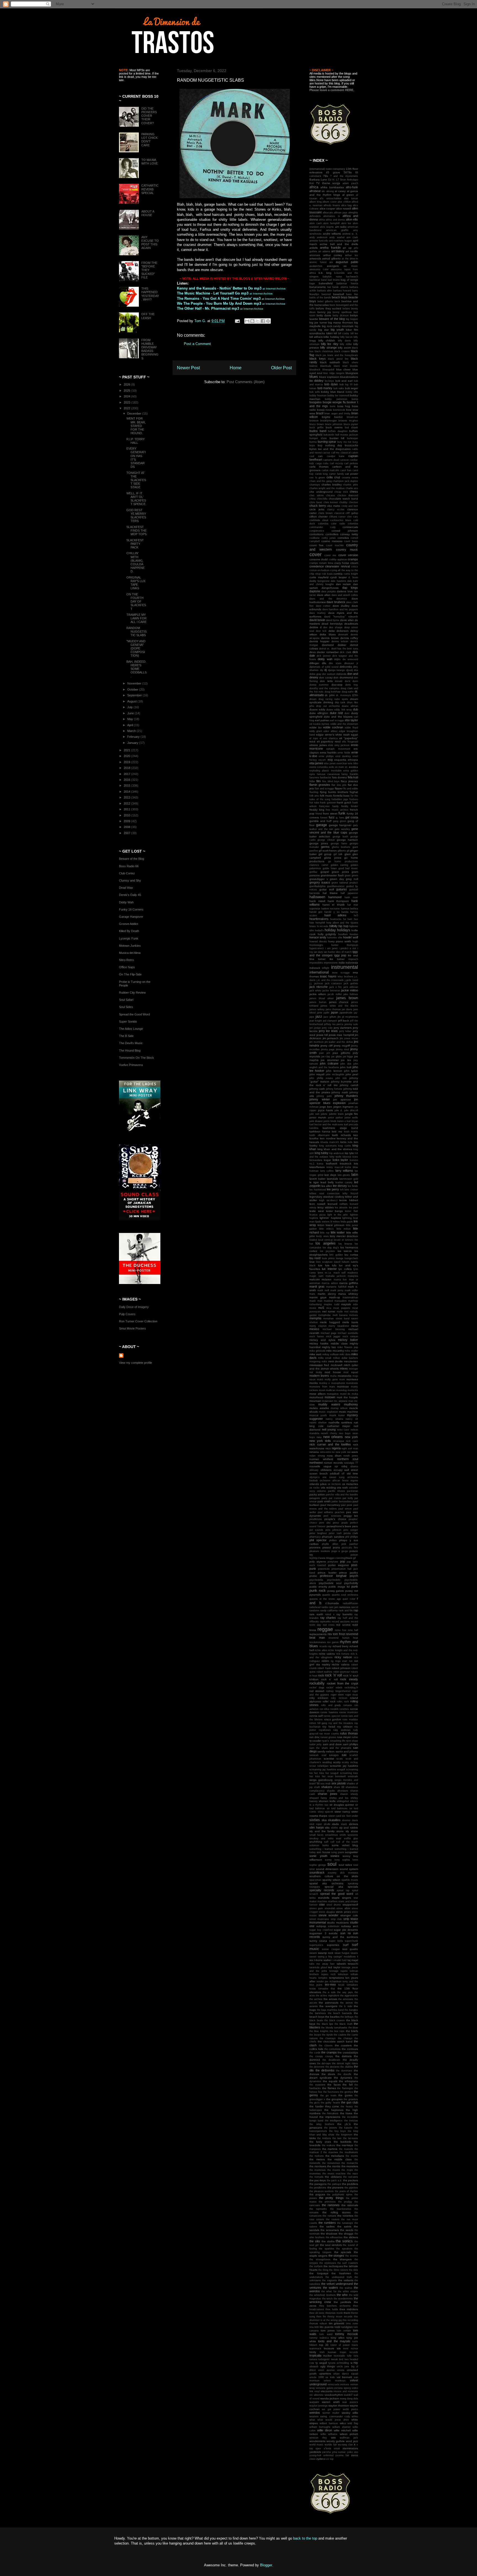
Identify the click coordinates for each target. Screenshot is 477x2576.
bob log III (346, 384)
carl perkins (351, 463)
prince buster (327, 1573)
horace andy (318, 937)
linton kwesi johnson (331, 1225)
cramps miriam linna (321, 563)
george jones (319, 843)
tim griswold (336, 2323)
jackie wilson (318, 994)
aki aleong (328, 191)
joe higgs (348, 1057)
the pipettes (351, 2188)
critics (355, 567)
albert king (316, 202)
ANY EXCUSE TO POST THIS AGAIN (150, 243)
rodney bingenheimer (338, 1691)
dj (325, 670)
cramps (353, 559)
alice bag (346, 205)
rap (356, 1610)
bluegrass (352, 373)
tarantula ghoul (318, 1967)
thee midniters (349, 2309)
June (131, 713)
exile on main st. (338, 767)
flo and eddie (351, 789)
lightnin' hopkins (330, 1218)
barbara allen (325, 291)
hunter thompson (345, 945)
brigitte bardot (332, 417)
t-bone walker (323, 1960)
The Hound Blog (130, 1050)
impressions (331, 963)
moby (319, 1372)
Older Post (281, 368)
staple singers (341, 1898)
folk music (326, 796)
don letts (326, 681)
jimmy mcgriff (342, 1046)
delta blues (328, 634)
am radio (341, 227)
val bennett (344, 2377)
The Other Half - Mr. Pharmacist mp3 (208, 308)
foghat (354, 792)
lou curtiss (351, 1255)
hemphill (320, 923)
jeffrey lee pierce (334, 1024)
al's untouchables (330, 198)
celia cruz (333, 477)
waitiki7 (348, 2395)
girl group (325, 854)
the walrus (346, 2288)
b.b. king (325, 273)
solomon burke (319, 1845)
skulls (327, 1824)
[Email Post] (237, 321)
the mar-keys (345, 2145)
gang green (340, 821)
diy (322, 670)
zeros (355, 2455)
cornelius (343, 538)
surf (346, 1945)
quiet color (349, 1599)
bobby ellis (352, 392)
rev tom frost (336, 1634)
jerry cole (327, 1028)
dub (356, 709)
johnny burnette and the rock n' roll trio (334, 1083)
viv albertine (316, 2395)
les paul (353, 1208)
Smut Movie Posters (132, 1328)
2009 (127, 821)
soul (332, 1864)
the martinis (330, 2149)
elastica (333, 738)
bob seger (352, 388)
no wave (353, 1452)
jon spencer (342, 1099)
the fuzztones (331, 2092)
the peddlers (350, 2184)
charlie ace (352, 488)
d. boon (353, 577)
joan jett (324, 1053)
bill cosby (344, 333)
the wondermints (343, 2299)
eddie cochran (333, 727)
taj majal (353, 1960)
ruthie (355, 1737)
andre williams (332, 234)
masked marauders (335, 1301)
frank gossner (328, 803)
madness (353, 1273)
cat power (352, 474)
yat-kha (326, 2452)
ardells (314, 248)
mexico (314, 1329)
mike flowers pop (348, 1347)
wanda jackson (330, 2398)
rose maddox (350, 1720)
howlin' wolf (351, 937)
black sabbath (330, 362)
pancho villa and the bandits (342, 1495)
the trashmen (341, 2273)
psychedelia (316, 1580)
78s (326, 176)
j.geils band (351, 980)
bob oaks (339, 388)
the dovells (345, 2074)
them (347, 2313)
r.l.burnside (332, 1603)
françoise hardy (329, 806)
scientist (329, 1759)
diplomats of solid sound (324, 667)
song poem (338, 1852)
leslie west (317, 1211)
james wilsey (317, 1009)
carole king (321, 474)
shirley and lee (339, 1798)
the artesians (346, 1999)
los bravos (345, 1244)
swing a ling (325, 1957)
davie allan (347, 620)
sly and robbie (349, 1828)
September (135, 695)
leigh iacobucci (328, 1200)
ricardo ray (326, 1646)
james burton (318, 1002)
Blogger (266, 2565)
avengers (333, 266)
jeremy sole (351, 1024)
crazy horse (342, 563)
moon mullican (327, 1390)
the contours (350, 2049)
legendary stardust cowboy (327, 1197)
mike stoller (351, 1351)
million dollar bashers (345, 1358)
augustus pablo (347, 262)
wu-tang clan (345, 2445)
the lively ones (320, 2142)
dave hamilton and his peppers (340, 609)
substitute (334, 1926)
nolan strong (317, 1456)
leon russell (317, 1204)
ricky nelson (343, 1657)
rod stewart (317, 1691)
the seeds (347, 2230)
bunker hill (337, 438)
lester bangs (335, 1211)
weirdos (315, 2413)
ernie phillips (326, 756)
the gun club (350, 2102)
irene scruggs (341, 973)
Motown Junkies (130, 946)
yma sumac (339, 2452)
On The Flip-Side (130, 974)
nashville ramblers (340, 1422)
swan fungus (342, 1953)
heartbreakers (319, 919)
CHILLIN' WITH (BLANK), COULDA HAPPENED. (136, 562)
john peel (352, 1074)
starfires (333, 1901)
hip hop (343, 926)
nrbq (344, 1466)
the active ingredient (327, 1996)
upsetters (325, 2374)
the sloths (328, 2241)
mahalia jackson (336, 1276)
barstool (326, 294)
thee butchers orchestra (335, 2306)
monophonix (338, 1383)
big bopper (352, 319)
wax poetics (350, 2402)
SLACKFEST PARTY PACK (135, 544)
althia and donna (335, 220)
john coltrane (329, 1063)
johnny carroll (349, 1085)
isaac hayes (328, 976)
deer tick (321, 631)
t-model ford (340, 1960)
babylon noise (332, 277)
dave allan (324, 595)
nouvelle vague (320, 1466)
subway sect (350, 1926)
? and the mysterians (344, 176)
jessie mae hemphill (341, 1035)
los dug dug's (331, 1248)
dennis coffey (349, 638)
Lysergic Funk (129, 938)
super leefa (336, 1941)
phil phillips (352, 1537)
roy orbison (345, 1727)
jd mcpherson (350, 1017)
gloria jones (333, 858)
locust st (339, 1240)
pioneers (315, 1547)
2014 (127, 792)
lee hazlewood (318, 1190)
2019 (127, 762)
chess (354, 492)
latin (355, 1175)
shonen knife (327, 1801)
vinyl (317, 2391)
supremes (333, 1945)
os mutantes (350, 1484)
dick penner (324, 656)
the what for (329, 2291)
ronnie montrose (349, 1712)
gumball (354, 890)
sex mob (325, 1784)
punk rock (318, 1591)
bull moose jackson (347, 435)
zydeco (321, 2459)
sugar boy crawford (321, 1930)
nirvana (314, 1452)
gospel (325, 872)
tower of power (340, 2345)
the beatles (332, 2017)
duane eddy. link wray (339, 710)
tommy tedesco (319, 2338)
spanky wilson (331, 1880)
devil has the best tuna (345, 649)
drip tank (340, 702)
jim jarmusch (331, 1038)
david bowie (317, 620)
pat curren (335, 1498)
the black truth (344, 2024)
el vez (324, 738)
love (312, 1262)
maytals (346, 1304)
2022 (127, 408)
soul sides (345, 1865)
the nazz (353, 2174)
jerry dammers (343, 1028)
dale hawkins (338, 581)
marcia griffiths (349, 1283)
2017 (127, 774)
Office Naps (127, 967)
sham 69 (339, 1787)
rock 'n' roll (333, 1675)
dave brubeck (336, 602)
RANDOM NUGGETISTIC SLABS (137, 632)
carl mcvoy (336, 463)
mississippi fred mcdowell (326, 1365)
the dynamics (343, 2078)
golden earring (340, 865)
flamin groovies (320, 785)
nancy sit (352, 1419)
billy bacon (347, 337)
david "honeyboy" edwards (341, 617)
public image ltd (339, 1587)
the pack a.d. (335, 2180)
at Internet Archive (274, 289)
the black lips (325, 2024)
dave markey (318, 613)
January (133, 743)
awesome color (319, 269)
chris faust (316, 502)
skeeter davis (350, 1820)
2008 (127, 827)
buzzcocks (351, 445)
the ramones (331, 2205)
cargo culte (322, 463)
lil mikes (335, 1222)
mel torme (329, 1311)
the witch (328, 2299)
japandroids (346, 1013)
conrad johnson (345, 531)
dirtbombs (346, 667)
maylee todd (332, 1304)
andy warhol (337, 237)
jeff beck (344, 1021)
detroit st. (325, 649)
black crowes (342, 351)
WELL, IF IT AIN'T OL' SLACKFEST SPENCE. (136, 499)
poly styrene (318, 1562)
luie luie (324, 1265)
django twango (336, 670)
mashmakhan (350, 1298)
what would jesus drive (333, 2420)
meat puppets (342, 1308)
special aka (334, 1887)
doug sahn (348, 692)
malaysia (353, 1276)
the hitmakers (330, 2113)
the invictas (351, 2121)
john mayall (317, 1074)
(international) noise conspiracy (327, 169)
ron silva (325, 1709)
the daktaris (344, 2056)
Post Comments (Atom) (246, 382)
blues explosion (329, 377)
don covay (326, 677)
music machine (349, 1412)
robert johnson (341, 1668)
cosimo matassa (332, 541)
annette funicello (319, 241)
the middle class (340, 2159)
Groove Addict (128, 924)
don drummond (343, 677)
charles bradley (332, 485)
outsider (353, 1488)
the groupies (334, 2099)
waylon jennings (319, 2406)
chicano (330, 495)
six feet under (350, 1816)
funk (342, 813)
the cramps (329, 2052)
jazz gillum (330, 1017)
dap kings (350, 588)
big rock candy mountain (338, 326)
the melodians (335, 2156)
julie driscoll (351, 1110)
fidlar (312, 781)
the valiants (346, 2280)
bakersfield (326, 283)
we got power (331, 2409)
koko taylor (340, 1160)
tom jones (328, 2330)
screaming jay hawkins (323, 1769)
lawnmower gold (349, 1179)
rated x (330, 1614)
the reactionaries (341, 2209)
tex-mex (330, 1985)
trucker (328, 2356)
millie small (325, 1358)
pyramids (315, 1595)
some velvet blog (345, 1845)
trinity (313, 2352)
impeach (353, 959)
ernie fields (344, 753)
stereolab (330, 1908)
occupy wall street (346, 1470)
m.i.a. (328, 1273)
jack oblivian (351, 987)
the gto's (315, 2103)
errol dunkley (343, 756)
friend (319, 814)
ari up (347, 248)
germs (325, 847)
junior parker (335, 1118)
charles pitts (351, 485)
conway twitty (349, 534)
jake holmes (351, 994)
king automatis (328, 1146)
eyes (312, 774)
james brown (347, 998)
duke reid (336, 713)
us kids (330, 2377)
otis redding (328, 1488)
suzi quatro (350, 1949)
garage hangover (340, 825)
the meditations (349, 2152)
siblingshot (343, 1801)
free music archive (337, 810)
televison (343, 1974)
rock (321, 1675)
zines (312, 2459)
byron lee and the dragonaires (330, 449)
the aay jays (345, 1992)
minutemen (351, 1361)
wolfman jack (349, 2438)
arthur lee (352, 255)
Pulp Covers (127, 1314)
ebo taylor (351, 720)
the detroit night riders (345, 2063)
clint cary (353, 517)
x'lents (328, 2448)
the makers (329, 2145)
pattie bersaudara (341, 1501)
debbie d (316, 627)
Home (236, 368)
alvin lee (346, 223)
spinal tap (343, 1890)
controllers (332, 534)
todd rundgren (344, 2327)
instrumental (344, 967)
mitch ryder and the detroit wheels (334, 1367)
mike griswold (317, 1351)
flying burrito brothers (334, 792)
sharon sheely (349, 1794)
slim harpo (317, 1827)
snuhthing (316, 1842)
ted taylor (334, 1967)
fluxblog (314, 792)
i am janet (331, 948)
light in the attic (338, 1215)
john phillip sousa (321, 1078)
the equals (330, 2081)
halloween (317, 897)
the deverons (317, 2067)
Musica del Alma (130, 953)
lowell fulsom (342, 1262)
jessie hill (322, 1035)
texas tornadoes (348, 1985)
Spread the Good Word (134, 1014)
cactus (326, 453)
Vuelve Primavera (131, 1065)
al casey (340, 191)
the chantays (328, 2038)
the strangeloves (320, 2259)
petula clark (351, 1533)
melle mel (343, 1312)
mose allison (318, 1394)
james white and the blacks (339, 1006)
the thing (323, 2270)
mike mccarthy (335, 1351)
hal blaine (330, 893)
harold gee (316, 912)
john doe (346, 1064)
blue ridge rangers (334, 373)
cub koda (327, 574)
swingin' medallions (345, 1957)
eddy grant (316, 731)
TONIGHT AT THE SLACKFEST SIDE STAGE (136, 480)
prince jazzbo (349, 1573)
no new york (339, 1452)
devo (313, 652)
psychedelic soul (330, 1583)
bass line (352, 294)
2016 (127, 780)
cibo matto (334, 506)
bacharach (352, 277)
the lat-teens (351, 2138)
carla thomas (319, 467)
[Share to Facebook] (263, 321)
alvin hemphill (331, 223)
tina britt (314, 2327)
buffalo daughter (338, 431)
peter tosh (335, 1533)
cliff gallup (352, 513)
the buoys (315, 2035)
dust (347, 713)
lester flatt (352, 1211)
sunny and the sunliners (340, 1937)
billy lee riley (330, 344)
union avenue (326, 2370)
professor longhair (333, 1576)
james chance (339, 1002)
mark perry (337, 1290)
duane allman (350, 706)
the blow (353, 2028)
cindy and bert (350, 506)
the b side (346, 2006)
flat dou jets (339, 785)
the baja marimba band (330, 2010)
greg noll (352, 879)
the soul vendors (331, 2245)
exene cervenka (319, 767)
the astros (346, 2003)
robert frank (324, 1668)
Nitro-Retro (126, 960)
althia (322, 220)
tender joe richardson (329, 1981)
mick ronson (350, 1336)
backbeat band (318, 280)
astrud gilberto (331, 258)
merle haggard (330, 1322)
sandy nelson (326, 1751)
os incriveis (334, 1484)
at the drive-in (350, 259)
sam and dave (332, 1744)
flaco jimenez (349, 781)
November (135, 683)
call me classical (341, 453)
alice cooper (328, 209)
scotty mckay (350, 1762)
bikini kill (332, 333)
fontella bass (341, 796)
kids (350, 1142)
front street (330, 814)
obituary (314, 1470)
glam (348, 854)
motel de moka (349, 1394)
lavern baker (317, 1179)
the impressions (330, 2117)
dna (356, 670)
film (319, 781)
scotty (337, 1762)
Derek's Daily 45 (130, 895)
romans (348, 1705)
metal (355, 1326)
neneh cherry (329, 1433)
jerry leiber (345, 1031)
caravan (344, 460)
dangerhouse (330, 588)
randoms (314, 1611)
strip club (336, 1919)
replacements (318, 1634)
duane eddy (317, 709)
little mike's (326, 1229)
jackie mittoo (350, 990)
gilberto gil (343, 851)
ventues (345, 2384)
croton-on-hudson (319, 570)
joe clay (326, 1057)
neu (319, 1437)
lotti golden (336, 1255)
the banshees (318, 2013)
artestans (315, 255)
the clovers (326, 2046)
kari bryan (352, 1121)
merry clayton (318, 1326)
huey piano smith (340, 941)
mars (312, 1294)
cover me (330, 555)
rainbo (325, 1607)
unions (341, 2370)
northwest (316, 1463)
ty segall (321, 2363)
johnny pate (324, 1096)
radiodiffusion (350, 1603)
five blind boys (331, 781)
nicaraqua (338, 1441)
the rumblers (327, 2223)
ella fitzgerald (350, 742)
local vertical (325, 1240)
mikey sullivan (331, 1354)
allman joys (341, 213)
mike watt (315, 1354)
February (134, 737)
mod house (333, 1372)
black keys (318, 359)
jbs (339, 1017)
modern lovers (319, 1376)
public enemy (318, 1587)
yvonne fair (342, 2455)
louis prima (328, 1258)
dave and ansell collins (345, 595)
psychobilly (351, 1583)
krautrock (346, 1164)
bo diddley (316, 381)
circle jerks (317, 509)
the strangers (343, 2259)
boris (333, 406)
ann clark (352, 237)
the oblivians (333, 2177)
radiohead (315, 1607)
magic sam (316, 1276)
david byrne (333, 620)
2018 (127, 768)
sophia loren (350, 1860)
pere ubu (325, 1523)
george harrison (347, 840)
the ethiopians (349, 2081)
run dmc (315, 1737)
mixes (344, 1368)
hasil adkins (336, 915)
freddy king (317, 810)
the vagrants (329, 2280)
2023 (127, 402)
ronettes (344, 1709)
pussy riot (352, 1591)
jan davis (347, 1009)
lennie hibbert (349, 1200)
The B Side (126, 1036)
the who (342, 2295)
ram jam (334, 1607)
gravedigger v (319, 879)
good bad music (348, 868)
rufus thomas (349, 1733)
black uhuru (350, 362)
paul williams (325, 1512)
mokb (320, 1379)
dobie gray (315, 674)
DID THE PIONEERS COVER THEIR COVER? (149, 116)
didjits (337, 659)
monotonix (352, 1383)
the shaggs (346, 2234)
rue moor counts (329, 1734)
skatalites (334, 1820)
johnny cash (317, 1089)
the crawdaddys (348, 2053)
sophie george (318, 1865)
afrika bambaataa (332, 187)
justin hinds (330, 1121)
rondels (335, 1709)
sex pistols (339, 1783)
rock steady (349, 1679)
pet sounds (316, 1530)
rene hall (353, 1630)
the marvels (346, 2149)
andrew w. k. (350, 234)
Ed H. (332, 180)
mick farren (317, 1336)
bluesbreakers (349, 377)
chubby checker (349, 502)
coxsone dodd (319, 559)
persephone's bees (339, 1526)
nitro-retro (325, 1452)
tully (349, 2356)
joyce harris (326, 1110)
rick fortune (343, 1654)
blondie (354, 366)
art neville (352, 251)
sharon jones (327, 1794)
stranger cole (349, 1915)
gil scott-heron (328, 851)
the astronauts (328, 2003)
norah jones (351, 1456)
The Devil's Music (131, 1043)
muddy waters (329, 1404)
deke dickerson (339, 631)
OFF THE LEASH (148, 316)
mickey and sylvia (322, 1340)
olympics (315, 1477)
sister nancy (342, 1812)
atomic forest (318, 262)
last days (330, 1175)
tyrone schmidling (339, 2363)
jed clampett (330, 1021)
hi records (323, 926)
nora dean (334, 1456)
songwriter (352, 1852)
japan (335, 1012)
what (312, 2420)
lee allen (327, 1186)
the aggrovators (349, 1996)
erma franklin (328, 753)
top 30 (324, 2345)
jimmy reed (343, 1049)
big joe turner (318, 323)
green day (337, 879)
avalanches (316, 266)
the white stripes (348, 2291)
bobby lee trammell (338, 396)
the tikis (353, 2270)
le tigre (314, 1182)
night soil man (350, 1448)
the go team (328, 2095)
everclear (342, 763)
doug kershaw (333, 692)
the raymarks (318, 2209)
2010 (127, 815)
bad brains (334, 280)
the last (337, 2138)
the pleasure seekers (322, 2191)
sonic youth (318, 1856)
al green (348, 195)
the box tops (337, 2031)
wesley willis (350, 2413)
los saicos (345, 1251)
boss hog (344, 406)
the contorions (333, 2049)
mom (342, 1379)
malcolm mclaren (320, 1279)
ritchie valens (341, 1664)
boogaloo (316, 402)
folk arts (314, 796)
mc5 (321, 1308)
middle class (339, 1343)
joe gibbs (336, 1057)
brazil (320, 413)
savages (334, 1755)
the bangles (351, 2010)
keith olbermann (320, 1135)
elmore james (318, 745)
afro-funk (352, 187)
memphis (316, 1318)
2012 (127, 803)
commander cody (323, 527)
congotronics (317, 531)
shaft (317, 1787)
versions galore (324, 2388)
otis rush (342, 1488)
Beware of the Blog (132, 859)
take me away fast (322, 1964)
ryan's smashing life (334, 1741)
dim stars (335, 663)
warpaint (314, 2402)
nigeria (336, 1448)
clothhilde (315, 520)
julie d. (339, 1110)
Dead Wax (126, 888)
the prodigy (345, 2202)
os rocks (315, 1488)
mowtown (328, 1401)
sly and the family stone (327, 1831)
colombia (323, 524)
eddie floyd (351, 728)
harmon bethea (350, 909)
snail (339, 1839)
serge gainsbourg (321, 1780)
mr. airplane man (344, 1401)
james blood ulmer (322, 998)
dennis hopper (319, 641)
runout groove (328, 1737)
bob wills (315, 392)
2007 (127, 833)
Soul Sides (126, 1007)
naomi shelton (318, 1423)
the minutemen (331, 2163)
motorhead (316, 1397)
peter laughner (318, 1533)
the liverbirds (343, 2142)
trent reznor (351, 2349)
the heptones (334, 2110)
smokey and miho (321, 1839)
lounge (340, 1258)
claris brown (326, 513)
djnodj (349, 670)
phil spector (318, 1540)
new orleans (333, 1437)
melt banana (340, 1315)
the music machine (334, 2174)
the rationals (350, 2205)
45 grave (333, 172)
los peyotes (328, 1251)
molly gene (331, 1379)
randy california (329, 1611)
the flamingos (345, 2088)
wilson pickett (349, 2434)
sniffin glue (351, 1839)
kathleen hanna (320, 1132)
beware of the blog (332, 319)
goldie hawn (330, 868)
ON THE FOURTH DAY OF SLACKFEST (136, 602)
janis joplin (323, 1013)
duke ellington (319, 713)
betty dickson (341, 315)
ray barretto (344, 1614)
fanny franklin (350, 774)
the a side (329, 1992)
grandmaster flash (332, 875)
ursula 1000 (317, 2377)
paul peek (347, 1505)
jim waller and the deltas (339, 1042)
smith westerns (349, 1835)
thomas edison (318, 2323)
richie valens (327, 1654)
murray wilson (339, 1408)
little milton (344, 1229)
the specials (343, 2252)
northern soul (348, 1459)
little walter (338, 1232)
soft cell (329, 1842)
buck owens (334, 427)
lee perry (333, 1189)
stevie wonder (328, 1915)
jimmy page (328, 1049)
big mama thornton (341, 323)
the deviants (332, 2067)
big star (324, 330)
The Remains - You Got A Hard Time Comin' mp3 (219, 299)
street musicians (319, 1919)
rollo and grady (331, 1705)
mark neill (323, 1290)
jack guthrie (351, 983)
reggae (325, 1629)
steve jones (343, 1912)
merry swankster (339, 1326)
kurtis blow (351, 1167)
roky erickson (319, 1698)
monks (314, 1383)
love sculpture (324, 1262)
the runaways (345, 2223)
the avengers (328, 2006)
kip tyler (350, 1153)
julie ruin (314, 1114)
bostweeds (339, 410)
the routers (333, 2219)
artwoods (315, 258)
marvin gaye (318, 1297)
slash (344, 1824)
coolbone (315, 538)
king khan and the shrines (335, 1149)
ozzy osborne (318, 1491)
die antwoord (350, 659)
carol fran (346, 470)
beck (337, 301)
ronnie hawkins (329, 1712)
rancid (355, 1607)
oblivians (326, 1470)
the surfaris (316, 2266)
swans (354, 1953)
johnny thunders (346, 1096)
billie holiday (331, 337)
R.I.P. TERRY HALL (136, 441)
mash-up (335, 1297)
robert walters (325, 1672)
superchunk (351, 1941)
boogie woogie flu (334, 402)
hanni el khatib (334, 905)
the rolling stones (336, 2212)
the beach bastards (340, 2013)
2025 (127, 391)
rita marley (323, 1664)
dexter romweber (328, 652)
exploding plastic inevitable (326, 771)
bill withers (316, 337)
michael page (329, 1333)
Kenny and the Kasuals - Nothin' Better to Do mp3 (219, 288)
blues (314, 377)
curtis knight (351, 574)
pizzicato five (350, 1548)
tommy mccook (347, 2334)
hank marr (351, 897)
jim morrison (316, 1042)
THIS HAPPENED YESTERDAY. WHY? (150, 294)
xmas (337, 2448)
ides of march (344, 952)
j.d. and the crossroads (330, 980)
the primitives (327, 2202)
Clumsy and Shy (130, 880)
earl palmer (322, 720)
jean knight (316, 1021)
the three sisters (338, 2270)
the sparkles (326, 2249)
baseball (339, 294)
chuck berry (318, 506)
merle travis (350, 1322)
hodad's (319, 930)
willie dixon (325, 2430)
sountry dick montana (343, 1873)
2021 (127, 750)
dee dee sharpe (333, 627)
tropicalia (315, 2355)
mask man (316, 1301)
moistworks (344, 1376)
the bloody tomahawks (334, 2028)
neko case (343, 1430)
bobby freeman (318, 396)
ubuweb (314, 2367)
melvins (354, 1315)
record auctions (341, 1622)
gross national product (345, 883)
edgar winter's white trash (333, 735)
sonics (335, 1856)
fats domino (340, 777)
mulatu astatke (319, 1408)
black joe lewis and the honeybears (337, 355)
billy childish (327, 340)
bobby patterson (336, 399)
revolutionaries (318, 1642)
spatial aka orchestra (326, 1883)
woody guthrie (336, 2441)
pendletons (316, 1519)
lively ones (322, 1236)
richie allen (321, 1650)
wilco (343, 2423)
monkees (352, 1379)
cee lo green (317, 477)
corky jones (329, 538)
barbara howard (342, 291)
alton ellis (352, 219)
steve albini (343, 1908)
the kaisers (346, 2128)
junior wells (351, 1118)
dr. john (330, 695)
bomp (355, 399)
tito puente (327, 2327)
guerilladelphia (317, 886)
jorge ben (326, 1107)
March (132, 731)
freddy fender (350, 806)
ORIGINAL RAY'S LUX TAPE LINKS (136, 583)
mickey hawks (319, 1343)
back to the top (305, 2538)
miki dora (345, 1354)
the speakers (344, 2249)
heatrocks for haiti (341, 919)
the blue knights (319, 2031)
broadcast (352, 417)
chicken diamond (348, 495)
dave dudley (341, 606)
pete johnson (333, 1530)
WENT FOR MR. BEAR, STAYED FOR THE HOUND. (136, 426)
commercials (350, 527)
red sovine (343, 1625)
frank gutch (344, 802)
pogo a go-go (340, 1551)
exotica (353, 767)
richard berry (341, 1646)
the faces (334, 2085)
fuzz (332, 817)
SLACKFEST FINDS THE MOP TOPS (137, 530)
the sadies (327, 2226)
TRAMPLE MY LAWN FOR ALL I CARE (137, 618)
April (131, 725)
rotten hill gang (318, 1723)
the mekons (317, 2156)
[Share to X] (258, 321)
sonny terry (332, 1860)
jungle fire (352, 1114)
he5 (356, 916)
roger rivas (352, 1695)
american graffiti (337, 230)
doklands (341, 674)
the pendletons (318, 2188)
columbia (353, 524)
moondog (341, 1390)
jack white (315, 991)
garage (321, 825)
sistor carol (335, 1816)
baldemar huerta (347, 283)
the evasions (317, 2085)
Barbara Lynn (318, 180)
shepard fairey (318, 1798)
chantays (315, 485)
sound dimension (327, 1869)
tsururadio (339, 2356)
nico (328, 1448)
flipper (339, 788)
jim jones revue (349, 1038)
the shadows (329, 2234)
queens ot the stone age (325, 1599)
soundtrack (317, 1872)
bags (312, 283)
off (343, 1474)
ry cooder (315, 1741)
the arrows (330, 1999)
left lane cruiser (349, 1190)
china (312, 499)
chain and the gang (321, 481)
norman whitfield (321, 1459)
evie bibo (353, 763)
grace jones (340, 872)
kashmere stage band (340, 1128)
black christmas (324, 351)
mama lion (340, 1280)
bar (329, 287)
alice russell (344, 209)
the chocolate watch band (335, 2042)
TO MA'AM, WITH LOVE (150, 162)
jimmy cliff (327, 1046)
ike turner (337, 959)
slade (336, 1824)
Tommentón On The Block (137, 1058)
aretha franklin (330, 248)
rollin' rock (329, 1701)
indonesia (352, 963)
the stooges (336, 2256)
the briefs (352, 2031)
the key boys (338, 2131)
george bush (340, 837)
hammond (335, 897)
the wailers (331, 2288)
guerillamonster (336, 886)
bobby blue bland (333, 392)
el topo (314, 738)
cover (316, 555)
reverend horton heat (343, 1638)
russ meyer (344, 1737)
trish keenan (328, 2352)
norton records (333, 1463)
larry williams (344, 1171)
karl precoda (351, 1124)
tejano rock (328, 1974)
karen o (342, 1121)
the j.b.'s (344, 2124)
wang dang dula (349, 2399)
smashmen (332, 1835)
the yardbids (343, 2302)
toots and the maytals (334, 2341)
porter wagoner (339, 1565)
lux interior (329, 1269)
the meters (317, 2159)
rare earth (316, 1614)
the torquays (319, 2273)
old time (352, 1473)
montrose (343, 1387)
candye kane (336, 456)
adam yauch (350, 183)
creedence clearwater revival (330, 566)
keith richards (341, 1135)
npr (336, 1466)
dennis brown (330, 638)
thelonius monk (334, 2313)
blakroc (314, 366)
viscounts (327, 2391)
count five (316, 545)
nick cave (352, 1441)
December (135, 413)
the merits (352, 2156)
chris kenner (331, 502)
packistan (353, 1491)
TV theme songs (328, 183)
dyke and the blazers (338, 717)
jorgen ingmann (344, 1107)
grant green (351, 876)
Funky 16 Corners (131, 909)
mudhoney (351, 1404)
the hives (346, 2113)
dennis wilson (340, 641)
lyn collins (345, 1269)
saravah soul (318, 1755)
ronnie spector (332, 1716)
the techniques (333, 2266)
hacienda (315, 893)
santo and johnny (347, 1751)
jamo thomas (333, 1009)
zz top (330, 2459)
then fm (321, 2317)
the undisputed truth (339, 2277)
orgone (354, 1481)
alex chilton (344, 202)
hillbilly (333, 926)
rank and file (346, 1611)
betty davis (324, 315)
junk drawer (316, 1121)
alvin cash (316, 223)
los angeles (325, 1243)
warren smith (331, 2402)
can (320, 456)
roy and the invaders (341, 1723)
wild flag (353, 2423)
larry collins (327, 1171)
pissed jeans (331, 1547)
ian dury (318, 952)
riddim (325, 1661)
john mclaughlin (335, 1075)
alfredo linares (332, 205)
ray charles (328, 1618)
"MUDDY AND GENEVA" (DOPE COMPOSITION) (136, 648)
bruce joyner (351, 424)
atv (331, 262)
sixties (315, 1820)
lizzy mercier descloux (344, 1236)
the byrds (327, 2035)
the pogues (317, 2194)
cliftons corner (337, 517)
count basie (351, 541)
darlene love (345, 591)
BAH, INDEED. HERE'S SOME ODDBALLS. (137, 669)
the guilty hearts (330, 2103)
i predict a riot (348, 948)
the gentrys (346, 2092)
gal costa (352, 817)
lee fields (353, 1186)
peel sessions (332, 1516)
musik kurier (337, 1415)
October (133, 689)
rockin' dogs (317, 1688)
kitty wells (336, 1157)
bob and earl (344, 381)
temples (323, 1978)
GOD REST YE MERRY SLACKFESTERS (136, 516)
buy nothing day (330, 445)
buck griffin (316, 428)
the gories (345, 2095)
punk (355, 1587)
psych (354, 1576)
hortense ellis (335, 938)
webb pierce (350, 2409)
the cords (315, 2053)
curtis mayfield (319, 577)
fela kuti (353, 777)
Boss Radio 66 (129, 866)
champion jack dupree (345, 481)
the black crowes (335, 2020)
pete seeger (351, 1530)
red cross (329, 1625)
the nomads (316, 2177)
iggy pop (340, 955)
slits (327, 1828)
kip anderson (337, 1153)
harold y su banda (336, 912)
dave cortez (323, 606)
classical (339, 513)
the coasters (343, 2045)
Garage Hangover (131, 917)
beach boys (340, 297)
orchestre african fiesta (334, 1481)
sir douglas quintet (342, 1805)
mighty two (329, 1347)
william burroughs (320, 2427)
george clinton (326, 840)
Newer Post (188, 368)
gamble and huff (320, 821)
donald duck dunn (346, 681)
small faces (316, 1835)
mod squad (351, 1372)
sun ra (345, 1933)
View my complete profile (136, 1363)
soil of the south (347, 1842)
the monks (334, 2166)
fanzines (314, 778)
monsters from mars (322, 1387)
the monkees (318, 2166)
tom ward (326, 2334)
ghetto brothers (341, 847)
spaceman (315, 1880)
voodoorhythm (334, 2395)
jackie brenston (331, 991)
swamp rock (326, 1953)
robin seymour (342, 1672)
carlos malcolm (330, 470)
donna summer (319, 685)
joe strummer (330, 1060)
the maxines (331, 2152)
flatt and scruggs (324, 789)
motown (330, 1397)
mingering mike (318, 1362)
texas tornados (319, 1989)
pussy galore (336, 1591)
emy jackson (342, 745)
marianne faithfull (336, 1287)
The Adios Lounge (131, 1029)
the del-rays (324, 2063)
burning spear (327, 442)
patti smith (324, 1501)
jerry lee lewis (328, 1031)
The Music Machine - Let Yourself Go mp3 (213, 293)
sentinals (353, 1776)
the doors (328, 2074)
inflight (326, 968)
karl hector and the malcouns (326, 1124)
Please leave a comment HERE (331, 90)
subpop (321, 1926)
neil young (329, 1429)
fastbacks (326, 778)
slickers (353, 1824)
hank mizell (317, 901)
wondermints (317, 2441)
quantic (326, 1595)
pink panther (350, 1544)
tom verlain (344, 2331)
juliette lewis (336, 1114)
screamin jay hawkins (344, 1766)
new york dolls (320, 1441)
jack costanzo (333, 983)
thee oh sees (317, 2313)
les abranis (341, 1208)
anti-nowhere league (340, 241)
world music (316, 2445)
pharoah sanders (333, 1537)
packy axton (317, 1494)
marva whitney (348, 1294)
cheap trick (341, 492)
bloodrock (315, 370)
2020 (127, 756)
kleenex (347, 1157)
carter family (336, 474)
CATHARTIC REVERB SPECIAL (150, 189)
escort (322, 760)
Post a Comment (197, 344)
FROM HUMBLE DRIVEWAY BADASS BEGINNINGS (150, 349)
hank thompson (338, 901)
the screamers (330, 2230)
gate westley (342, 829)
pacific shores (336, 1491)
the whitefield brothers (323, 2295)
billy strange (328, 347)
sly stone (352, 1831)
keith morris (351, 1132)
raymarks (325, 1622)
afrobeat (315, 191)
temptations (336, 1978)
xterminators (350, 2448)
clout (325, 520)
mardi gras (317, 1286)
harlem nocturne (331, 909)
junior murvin (318, 1117)
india (342, 963)
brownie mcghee (348, 421)
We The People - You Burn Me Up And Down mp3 (219, 303)
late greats (344, 1175)
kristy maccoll (335, 1167)
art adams (324, 251)
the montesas (318, 2170)
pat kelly (348, 1498)
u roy (354, 2363)
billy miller (346, 344)
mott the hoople (348, 1397)
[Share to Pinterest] (268, 321)
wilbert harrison (329, 2423)
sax (344, 1755)
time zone (352, 2323)
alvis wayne (327, 227)
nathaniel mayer (339, 1426)
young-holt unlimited (321, 2455)
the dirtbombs (325, 2070)
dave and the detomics (328, 599)
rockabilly (317, 1683)
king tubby (322, 1153)
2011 (127, 809)
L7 (338, 180)
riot (351, 1661)
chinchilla (322, 499)
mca (329, 1308)
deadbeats (351, 624)
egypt (354, 735)
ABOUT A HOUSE (148, 213)
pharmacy (315, 1537)
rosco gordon (333, 1719)
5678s (348, 172)
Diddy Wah (126, 902)
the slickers (351, 2237)
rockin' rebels (334, 1688)
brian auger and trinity (337, 413)
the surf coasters (348, 2263)
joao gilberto (341, 1053)
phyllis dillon (330, 1544)
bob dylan (331, 384)
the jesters (331, 2128)
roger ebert (337, 1695)
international (319, 972)
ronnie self (316, 1716)
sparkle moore (350, 1880)
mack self (340, 1273)
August (132, 701)
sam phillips (351, 1744)
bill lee (354, 333)
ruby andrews (342, 1730)
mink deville (336, 1361)
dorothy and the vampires (324, 688)
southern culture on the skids (334, 1876)
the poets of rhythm (346, 2191)
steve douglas (327, 1912)
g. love (340, 818)
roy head (329, 1727)
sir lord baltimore (337, 1808)
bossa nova (324, 410)
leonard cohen (338, 1204)
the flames (329, 2088)
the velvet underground (337, 2284)
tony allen (338, 2338)
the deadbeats (331, 2060)
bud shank (351, 428)
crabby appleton (338, 559)
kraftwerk (332, 1164)
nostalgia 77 (351, 1463)
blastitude (326, 366)
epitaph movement (338, 749)
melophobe (324, 1315)
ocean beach (319, 1473)
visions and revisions (346, 2391)
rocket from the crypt (342, 1683)
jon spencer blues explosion (334, 1101)
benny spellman (342, 312)
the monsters (350, 2166)
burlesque (353, 438)
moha (333, 1376)
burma (313, 442)
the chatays (345, 2038)
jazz (319, 1016)
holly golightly (327, 934)
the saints (344, 2226)
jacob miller (335, 994)
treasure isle (332, 2348)
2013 (127, 797)
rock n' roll (329, 1679)
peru (355, 1526)
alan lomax (351, 198)
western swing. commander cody (330, 2416)
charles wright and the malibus (327, 488)
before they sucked (328, 308)
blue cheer (344, 369)
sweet (313, 1957)
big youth (337, 330)
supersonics (316, 1945)
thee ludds (332, 2309)
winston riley (318, 2438)
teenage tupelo (338, 1971)
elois (331, 745)
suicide (333, 1933)
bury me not (344, 442)
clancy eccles (336, 510)
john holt (346, 1067)
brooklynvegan (328, 421)
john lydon (351, 1071)
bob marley (325, 388)
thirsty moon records (340, 2317)
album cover (330, 202)
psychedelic (334, 1580)
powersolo (324, 1569)
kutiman (314, 1171)
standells (324, 1898)
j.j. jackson (316, 983)
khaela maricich (330, 1142)
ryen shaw (352, 1741)
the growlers (351, 2099)
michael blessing (334, 1329)
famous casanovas (328, 774)
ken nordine (328, 1138)
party (324, 1498)
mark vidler (351, 1290)
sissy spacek (326, 1812)
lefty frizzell (350, 1193)
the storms (352, 2256)
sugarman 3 (318, 1933)
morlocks (353, 1390)
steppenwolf (350, 1905)
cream (354, 563)
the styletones (328, 2263)
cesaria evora (350, 477)
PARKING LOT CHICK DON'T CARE (149, 140)
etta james (316, 763)
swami (313, 1953)
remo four (341, 1630)
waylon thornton (339, 2406)
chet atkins (317, 495)
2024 (127, 396)
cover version (348, 555)
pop (343, 1561)
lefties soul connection (324, 1193)
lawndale (332, 1179)
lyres (320, 1273)
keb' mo (337, 1132)
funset (324, 818)
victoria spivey (343, 2388)
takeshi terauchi (347, 1964)
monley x (325, 1383)
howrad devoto (318, 941)
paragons (315, 1498)
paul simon (345, 1509)
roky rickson (339, 1698)
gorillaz (313, 872)
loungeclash (351, 1258)
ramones (345, 1607)
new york (351, 1437)
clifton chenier (319, 517)
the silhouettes (334, 2237)
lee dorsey (340, 1186)
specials (353, 1887)
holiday (330, 930)
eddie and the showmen (344, 724)
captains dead (331, 460)
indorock (315, 968)
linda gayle (347, 1222)
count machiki (335, 545)
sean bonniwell (337, 1776)
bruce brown (317, 424)
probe (313, 1576)
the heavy (347, 2107)
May (131, 719)
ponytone (333, 1562)
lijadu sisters (322, 1222)
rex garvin (333, 1642)
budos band (318, 431)
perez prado (340, 1523)
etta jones (330, 763)
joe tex (346, 1060)
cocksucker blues (341, 520)
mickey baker (348, 1340)
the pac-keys (318, 2180)
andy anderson (318, 237)
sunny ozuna (318, 1941)
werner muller (331, 2413)
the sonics (344, 2241)
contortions (316, 534)
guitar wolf (327, 889)
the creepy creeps (321, 2056)
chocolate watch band (343, 499)
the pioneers (335, 2188)
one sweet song (333, 1477)
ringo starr (341, 1661)
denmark (343, 635)
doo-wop (337, 685)
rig (332, 1661)
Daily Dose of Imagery (134, 1307)
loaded (313, 1240)
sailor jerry (316, 1744)
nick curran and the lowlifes (330, 1444)
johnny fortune (334, 1089)
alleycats (328, 213)
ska (324, 1820)
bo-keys (329, 381)
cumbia (338, 574)
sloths (334, 1828)
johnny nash (340, 1092)
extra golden (351, 771)
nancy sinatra (334, 1419)
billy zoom (344, 348)
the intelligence (334, 2121)
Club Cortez (127, 873)
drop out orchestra (328, 706)
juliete (324, 1114)
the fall (348, 2085)
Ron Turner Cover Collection (138, 1321)
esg (330, 760)
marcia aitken (330, 1283)
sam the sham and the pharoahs (330, 1748)
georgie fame (339, 843)
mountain (315, 1401)
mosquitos (333, 1394)
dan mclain (344, 584)
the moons (334, 2170)
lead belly (327, 1182)
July (130, 707)
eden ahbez (330, 731)
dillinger (314, 663)
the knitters (324, 2138)
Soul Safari (126, 1000)
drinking (328, 702)
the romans (329, 2216)
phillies (333, 1540)
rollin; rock (343, 1702)
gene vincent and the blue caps (334, 831)
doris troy (352, 685)
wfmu (355, 2416)
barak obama (340, 287)
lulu (334, 1265)
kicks (343, 1142)
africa (314, 187)
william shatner (341, 2427)
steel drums (334, 1905)
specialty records (322, 1890)
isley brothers (345, 977)
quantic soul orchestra (345, 1595)
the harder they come (324, 2106)
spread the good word (337, 1894)
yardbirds (315, 2452)
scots (340, 1759)
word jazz (352, 2441)
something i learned (321, 1849)
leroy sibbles (325, 1207)
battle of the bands (320, 298)
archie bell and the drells (339, 244)
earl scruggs (337, 720)
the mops (347, 2170)
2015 (127, 786)
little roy (325, 1233)
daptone (315, 591)
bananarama (318, 287)
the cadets (340, 2035)
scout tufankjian (319, 1766)
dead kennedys (332, 624)
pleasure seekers (320, 1551)
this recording (350, 2320)
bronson (314, 421)
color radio (338, 524)
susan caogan (331, 1949)
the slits (315, 2241)
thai (333, 1989)
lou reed (315, 1258)
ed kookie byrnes (319, 724)
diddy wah (325, 659)
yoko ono (353, 2452)
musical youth (318, 1415)
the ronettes (345, 2216)
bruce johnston (334, 424)
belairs (346, 309)
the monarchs (350, 2163)
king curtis (344, 1146)
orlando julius (318, 1484)
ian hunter (329, 952)
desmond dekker (334, 645)
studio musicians (338, 1923)
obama (354, 1466)
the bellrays (347, 2017)
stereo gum (316, 1908)
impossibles (316, 963)
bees (332, 305)
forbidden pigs (340, 799)
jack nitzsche (319, 987)
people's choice (335, 1519)
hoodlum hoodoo (348, 934)
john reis (341, 1078)
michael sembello (348, 1333)
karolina (314, 1128)
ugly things (328, 2366)
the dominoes (344, 2071)
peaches (340, 1512)
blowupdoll (328, 370)
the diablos (347, 2067)
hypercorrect (317, 948)
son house (323, 1852)
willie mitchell (342, 2430)
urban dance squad (346, 2374)
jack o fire (336, 987)
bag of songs (349, 280)
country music (347, 550)
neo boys (345, 1433)
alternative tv (332, 216)
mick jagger (333, 1336)
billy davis (344, 341)
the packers (351, 2180)
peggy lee (351, 1516)
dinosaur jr (351, 663)
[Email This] (247, 321)
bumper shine (318, 438)
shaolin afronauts (337, 1791)
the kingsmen (344, 2135)
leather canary (344, 1182)
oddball (335, 1473)
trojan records (349, 2352)
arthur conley (333, 255)
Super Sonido (128, 1022)
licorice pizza (317, 1215)
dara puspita (328, 591)
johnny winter (320, 1099)
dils (324, 663)
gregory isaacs (320, 882)
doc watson (329, 674)
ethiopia (353, 760)
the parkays (334, 2184)
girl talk (338, 854)
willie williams (329, 2434)
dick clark (345, 652)
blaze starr (341, 366)
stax (322, 1904)
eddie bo (316, 727)
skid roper (316, 1824)
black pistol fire (338, 359)
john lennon (334, 1071)
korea (320, 1164)
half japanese (349, 893)
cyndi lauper (338, 577)
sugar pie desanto (346, 1930)
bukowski (329, 435)
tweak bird (337, 2359)
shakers (327, 1787)
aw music (351, 266)
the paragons (318, 2184)
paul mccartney (330, 1505)
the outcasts (351, 2177)
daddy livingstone (320, 581)
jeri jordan (315, 1028)
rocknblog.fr (351, 1688)
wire (333, 2438)
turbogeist (324, 2359)
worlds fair (331, 2445)
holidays (344, 930)
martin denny (327, 1294)
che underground (321, 492)
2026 (127, 384)
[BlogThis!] (252, 321)
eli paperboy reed (329, 742)
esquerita (340, 760)
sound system (349, 1869)
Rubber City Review (132, 993)
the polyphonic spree (340, 2195)
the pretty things (331, 2198)
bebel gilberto (325, 301)
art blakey (338, 251)
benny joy (324, 312)
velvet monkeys (335, 2381)
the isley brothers (322, 2124)
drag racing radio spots (333, 699)
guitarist (341, 889)
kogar (327, 1160)
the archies (316, 1999)
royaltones (325, 1730)
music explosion (328, 1412)
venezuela (333, 2384)
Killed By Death (129, 931)
